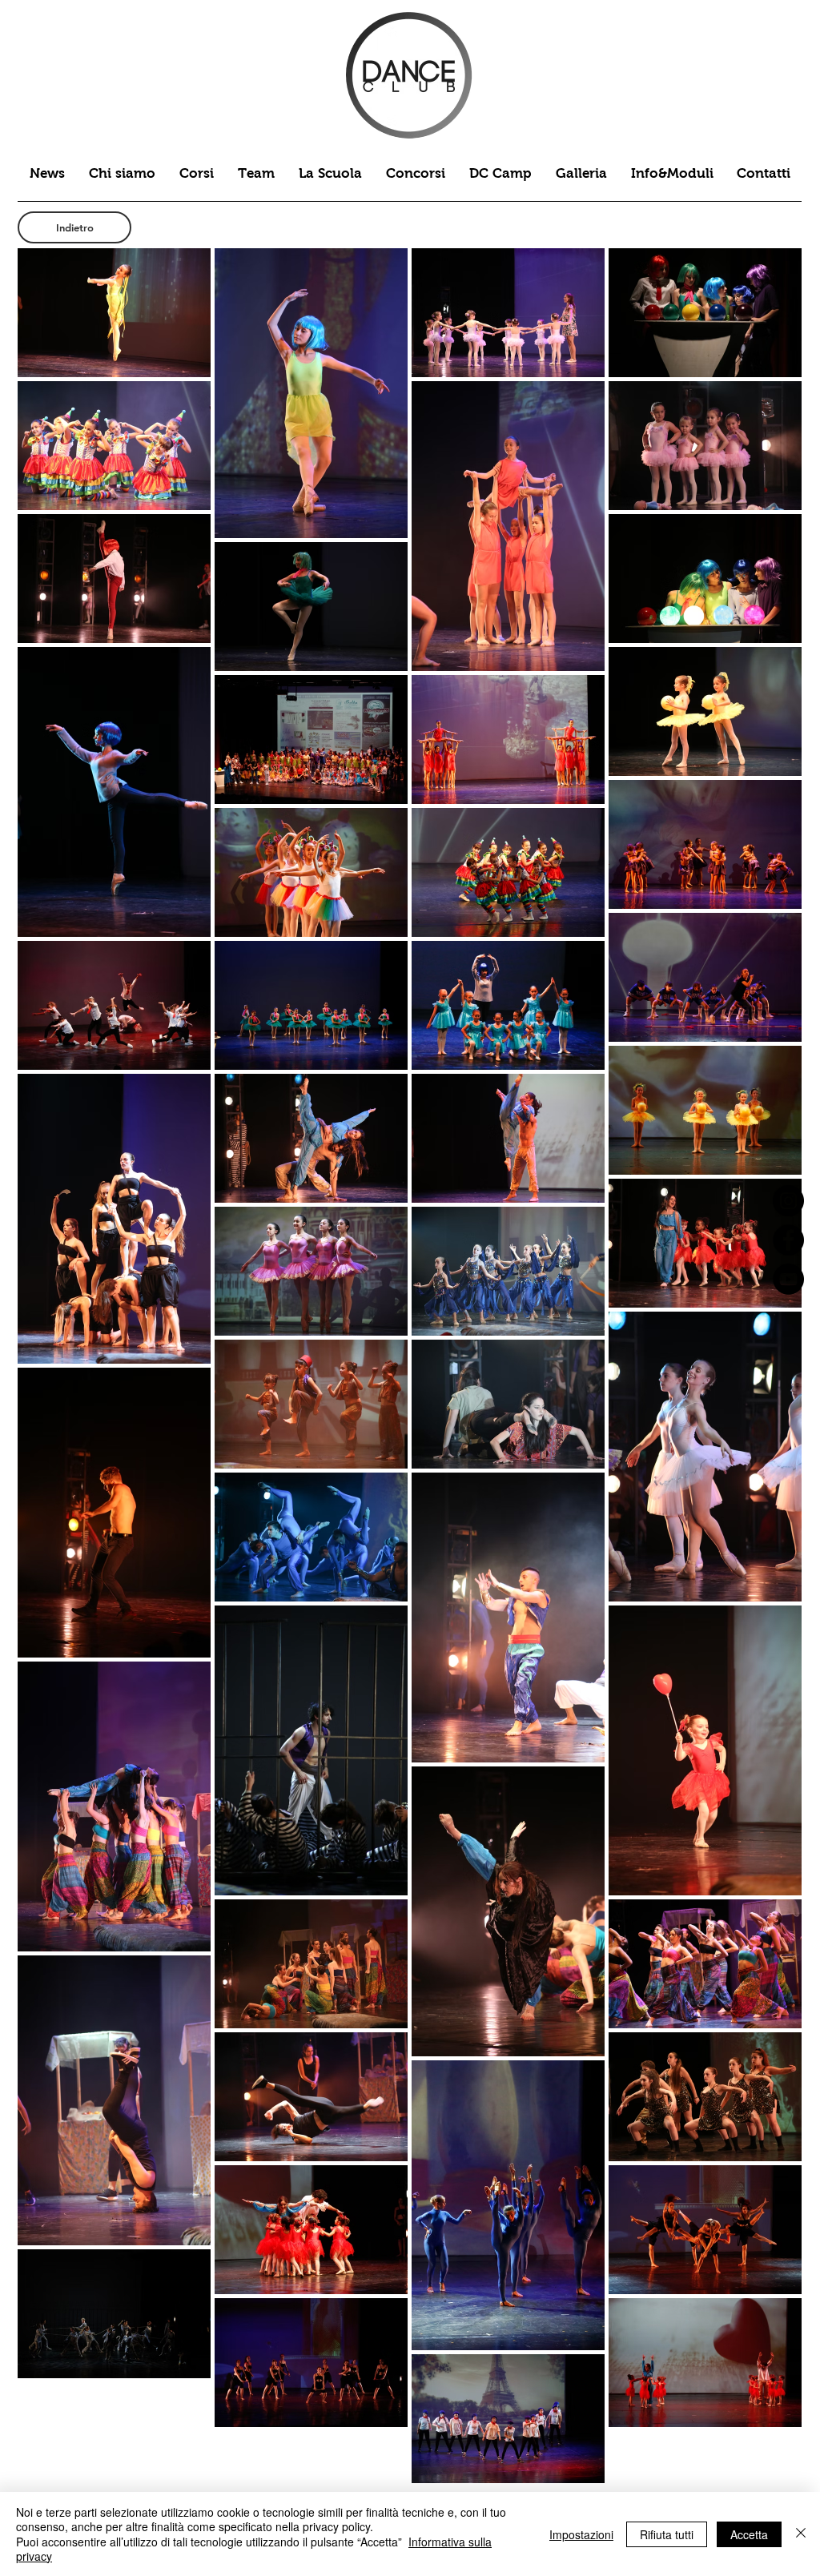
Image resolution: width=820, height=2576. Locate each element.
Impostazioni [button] (581, 2534)
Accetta (749, 2534)
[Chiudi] (801, 2534)
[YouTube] (788, 1279)
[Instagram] (788, 1201)
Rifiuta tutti (667, 2534)
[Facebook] (788, 1240)
